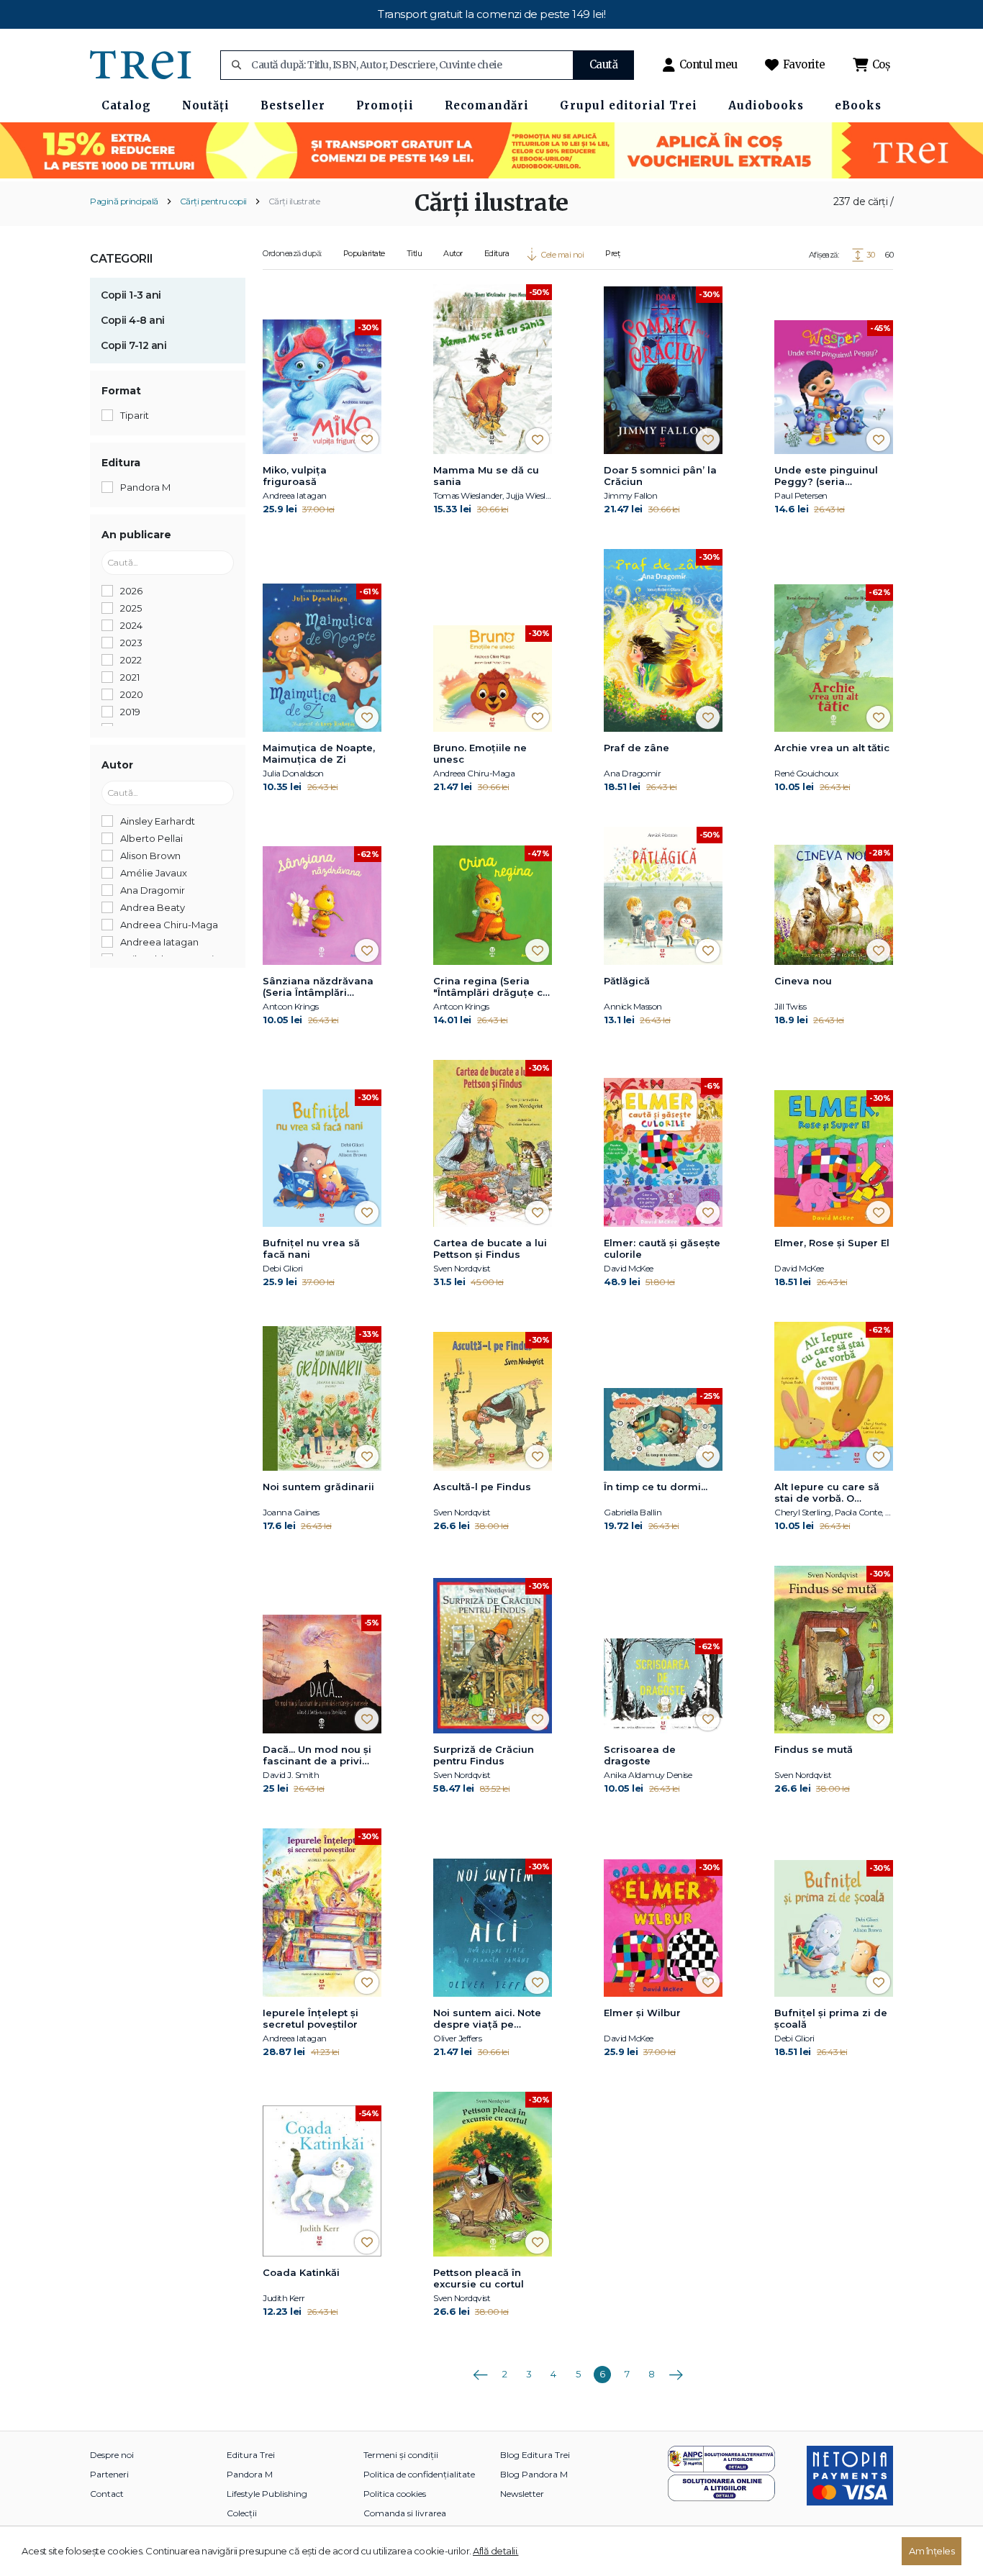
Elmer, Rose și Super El (832, 1243)
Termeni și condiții (401, 2455)
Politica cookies (395, 2494)
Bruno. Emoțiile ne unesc (480, 753)
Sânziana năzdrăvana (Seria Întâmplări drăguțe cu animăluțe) (320, 987)
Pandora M (250, 2474)
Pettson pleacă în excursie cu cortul (479, 2278)
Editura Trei (251, 2455)
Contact (107, 2494)
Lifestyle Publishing (267, 2494)
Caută (604, 64)
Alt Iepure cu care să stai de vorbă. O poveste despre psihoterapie (827, 1493)
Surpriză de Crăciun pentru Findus (484, 1755)
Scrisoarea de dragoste (640, 1755)
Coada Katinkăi (301, 2272)
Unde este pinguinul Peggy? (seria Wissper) (826, 476)
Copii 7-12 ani (133, 345)
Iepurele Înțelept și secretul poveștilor (311, 2018)
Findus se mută (814, 1749)
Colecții (242, 2513)
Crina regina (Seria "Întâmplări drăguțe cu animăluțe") (491, 987)
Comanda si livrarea (405, 2513)
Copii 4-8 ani (133, 320)
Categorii (122, 259)
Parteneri (109, 2474)
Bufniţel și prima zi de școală (831, 2018)
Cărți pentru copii (213, 201)
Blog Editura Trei (535, 2455)
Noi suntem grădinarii (318, 1487)
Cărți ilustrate (294, 201)
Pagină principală (124, 201)
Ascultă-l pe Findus (482, 1487)
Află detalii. (496, 2551)
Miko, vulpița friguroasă (295, 476)
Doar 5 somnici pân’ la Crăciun (660, 476)
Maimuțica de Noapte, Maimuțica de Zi (319, 753)
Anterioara (480, 2369)
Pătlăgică (627, 981)
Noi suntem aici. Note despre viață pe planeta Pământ (487, 2019)
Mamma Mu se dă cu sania (486, 476)
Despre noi (112, 2455)
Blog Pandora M (534, 2474)
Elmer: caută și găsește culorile (662, 1248)
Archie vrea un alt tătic (832, 748)
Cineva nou (803, 981)
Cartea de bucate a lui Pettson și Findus (490, 1248)
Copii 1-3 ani (131, 295)
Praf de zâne (637, 748)
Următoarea (676, 2369)
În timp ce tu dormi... (656, 1487)
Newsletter (522, 2494)
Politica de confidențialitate (419, 2474)
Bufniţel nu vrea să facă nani (311, 1248)
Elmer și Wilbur (642, 2013)
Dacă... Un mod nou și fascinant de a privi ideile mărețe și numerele (317, 1756)
